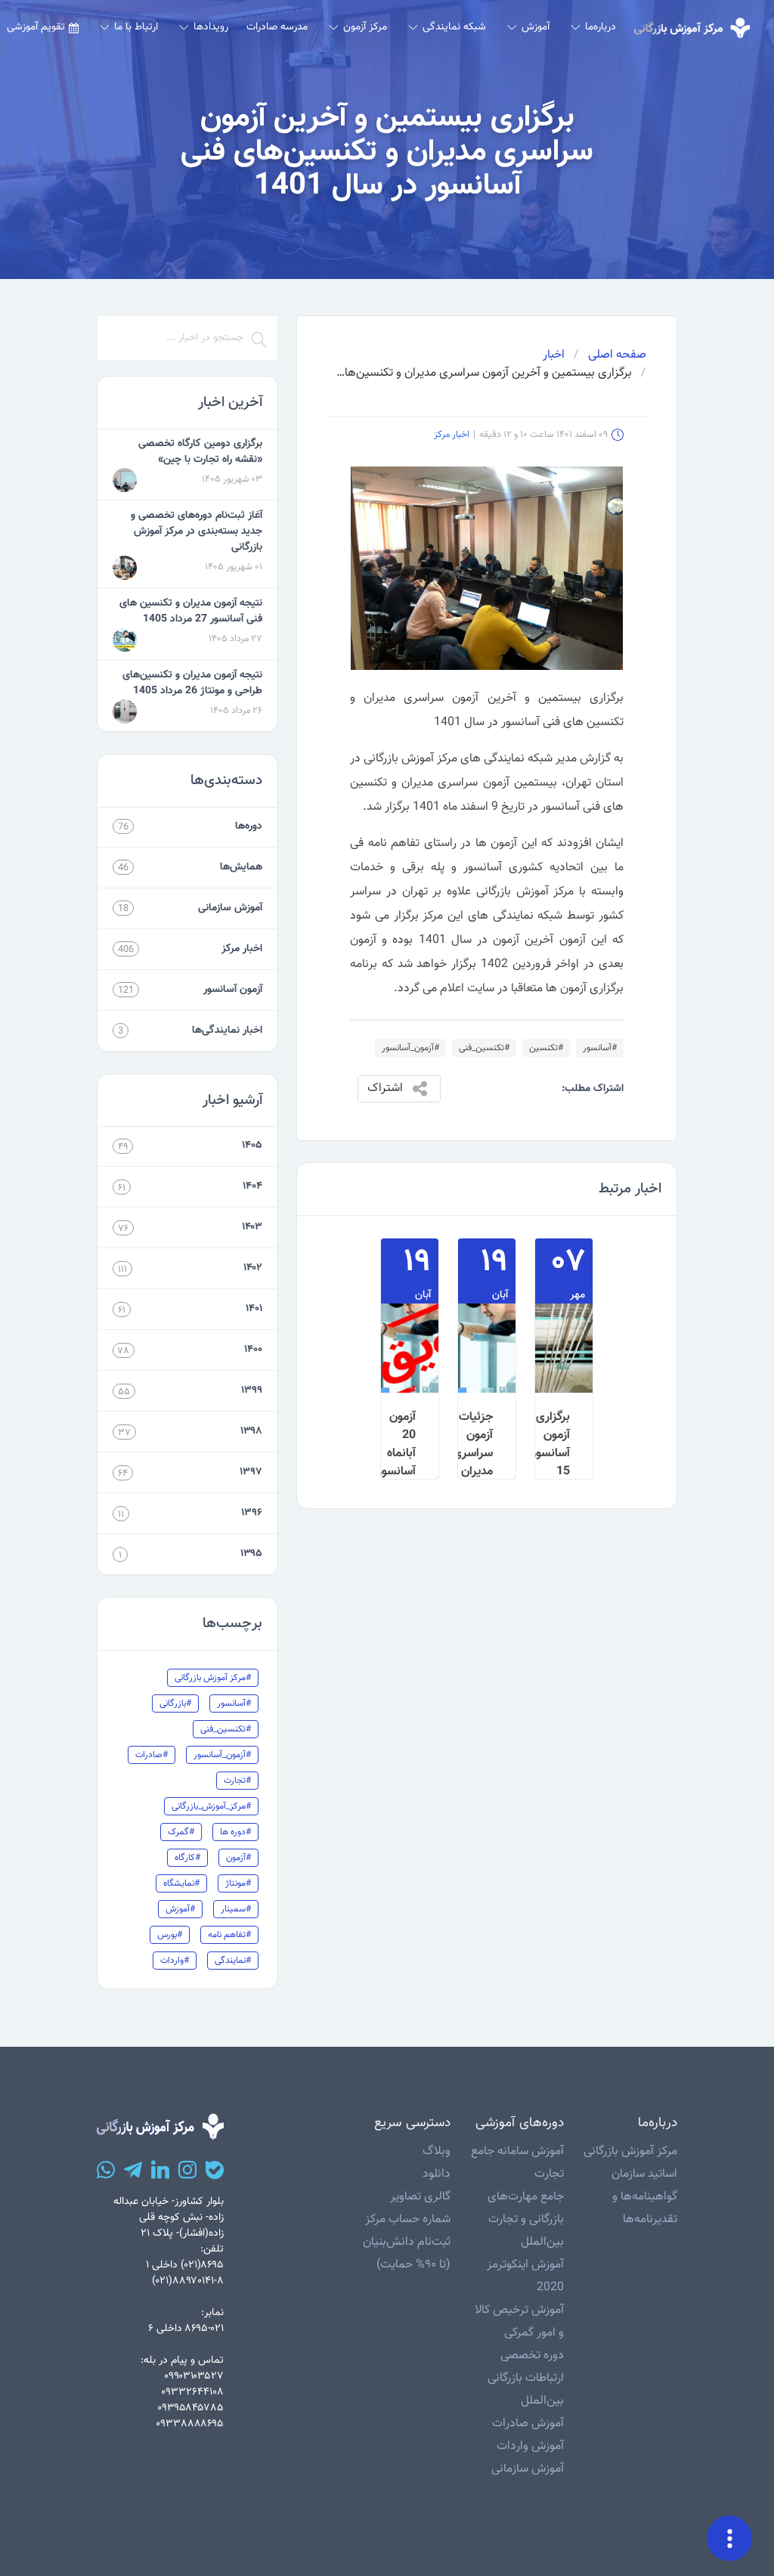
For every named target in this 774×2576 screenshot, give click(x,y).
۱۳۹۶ (252, 1513)
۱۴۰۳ (252, 1227)
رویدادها (211, 27)
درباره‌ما (601, 27)
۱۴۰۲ (253, 1268)
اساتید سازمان (644, 2174)
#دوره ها (235, 1832)
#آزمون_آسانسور (410, 1048)
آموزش (536, 27)
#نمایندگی (233, 1961)
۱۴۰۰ (253, 1350)
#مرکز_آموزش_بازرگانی (211, 1806)
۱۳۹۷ (251, 1472)
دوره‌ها (249, 826)
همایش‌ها (241, 867)
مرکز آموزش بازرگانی (630, 2151)
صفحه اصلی (617, 355)
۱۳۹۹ (252, 1390)
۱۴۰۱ (254, 1309)
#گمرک (181, 1832)
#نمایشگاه (181, 1883)
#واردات (175, 1961)
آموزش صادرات (528, 2424)
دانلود (437, 2174)
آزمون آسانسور (233, 990)
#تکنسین (546, 1048)
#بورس (170, 1935)
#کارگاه (187, 1858)
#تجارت (237, 1781)
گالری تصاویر (420, 2197)
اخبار (554, 355)
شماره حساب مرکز (408, 2220)
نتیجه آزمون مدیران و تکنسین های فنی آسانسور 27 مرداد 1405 (191, 611)
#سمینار (236, 1909)
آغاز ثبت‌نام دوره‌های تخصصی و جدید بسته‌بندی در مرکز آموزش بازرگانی (197, 532)
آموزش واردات (530, 2446)
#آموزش (180, 1909)
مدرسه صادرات (277, 27)
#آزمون (238, 1858)
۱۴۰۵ (252, 1145)
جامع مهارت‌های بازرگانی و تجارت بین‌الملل (526, 2220)
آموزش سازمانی (230, 908)
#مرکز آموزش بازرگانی (213, 1678)
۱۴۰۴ (252, 1186)
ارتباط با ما (136, 27)
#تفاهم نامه (229, 1935)
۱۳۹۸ (251, 1431)
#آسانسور (600, 1048)
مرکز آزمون (365, 27)
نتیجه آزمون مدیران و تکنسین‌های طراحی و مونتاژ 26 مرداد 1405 (192, 683)
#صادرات (152, 1755)
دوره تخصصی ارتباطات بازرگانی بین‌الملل (526, 2378)
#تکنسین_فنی (484, 1048)
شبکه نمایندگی (454, 27)
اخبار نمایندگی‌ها (227, 1031)
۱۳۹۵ (251, 1554)
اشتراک (385, 1088)
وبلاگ (437, 2151)
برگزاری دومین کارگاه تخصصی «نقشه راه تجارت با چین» (200, 452)
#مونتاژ (238, 1883)
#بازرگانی (175, 1703)
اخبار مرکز (452, 435)
